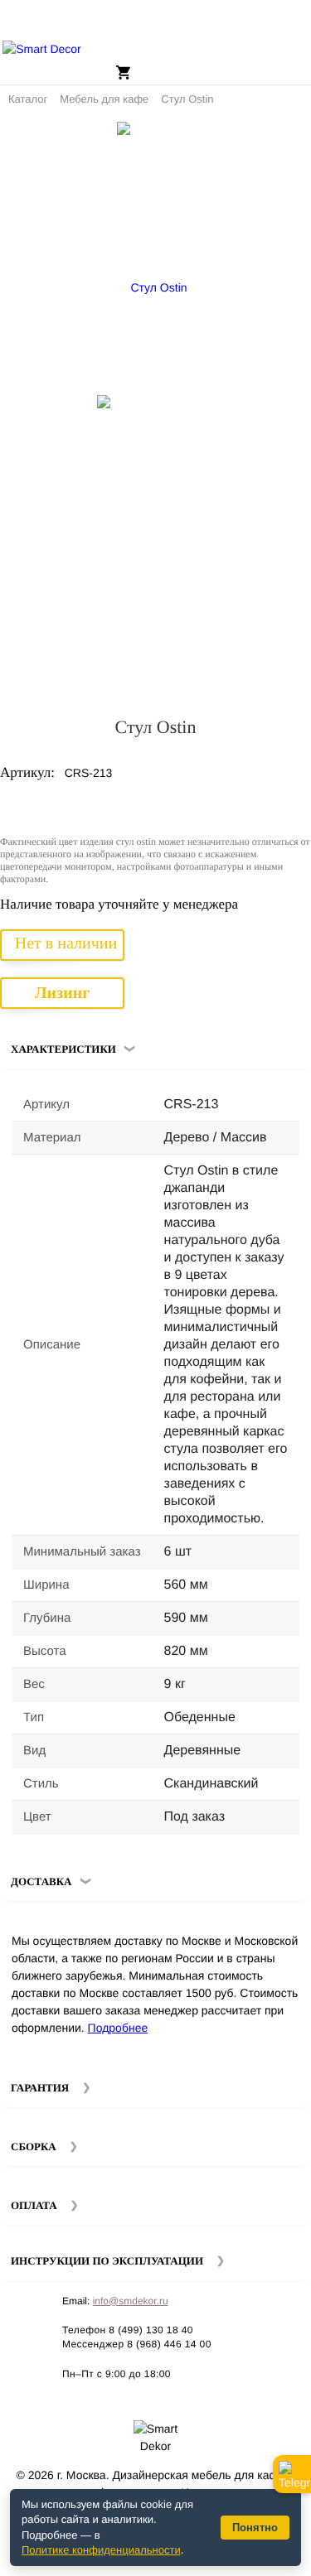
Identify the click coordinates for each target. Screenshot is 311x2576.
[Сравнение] (292, 141)
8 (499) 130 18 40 (151, 2330)
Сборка (34, 2147)
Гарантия (40, 2088)
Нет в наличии (66, 943)
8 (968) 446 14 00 (169, 2344)
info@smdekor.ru (131, 2301)
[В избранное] (269, 141)
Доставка (41, 1881)
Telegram (292, 2474)
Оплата (34, 2205)
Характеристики (63, 1049)
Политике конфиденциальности (101, 2550)
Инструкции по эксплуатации (107, 2261)
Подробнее (118, 2028)
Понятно (255, 2528)
